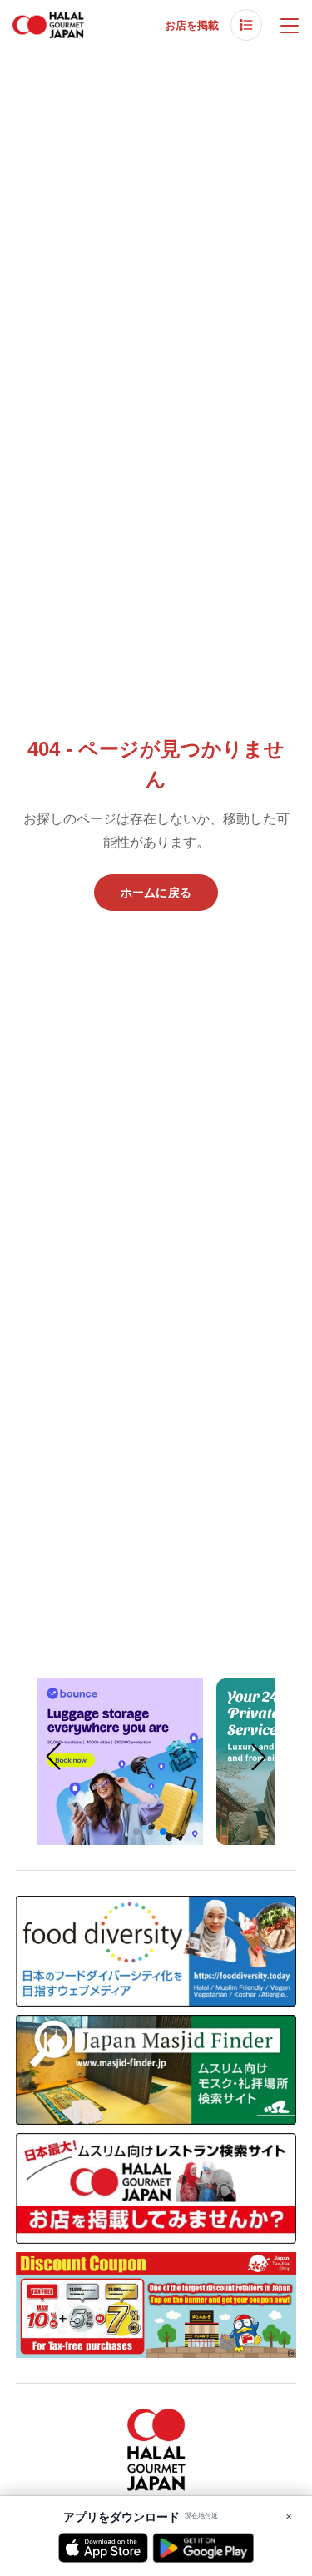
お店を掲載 (192, 25)
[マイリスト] (246, 25)
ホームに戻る (156, 893)
